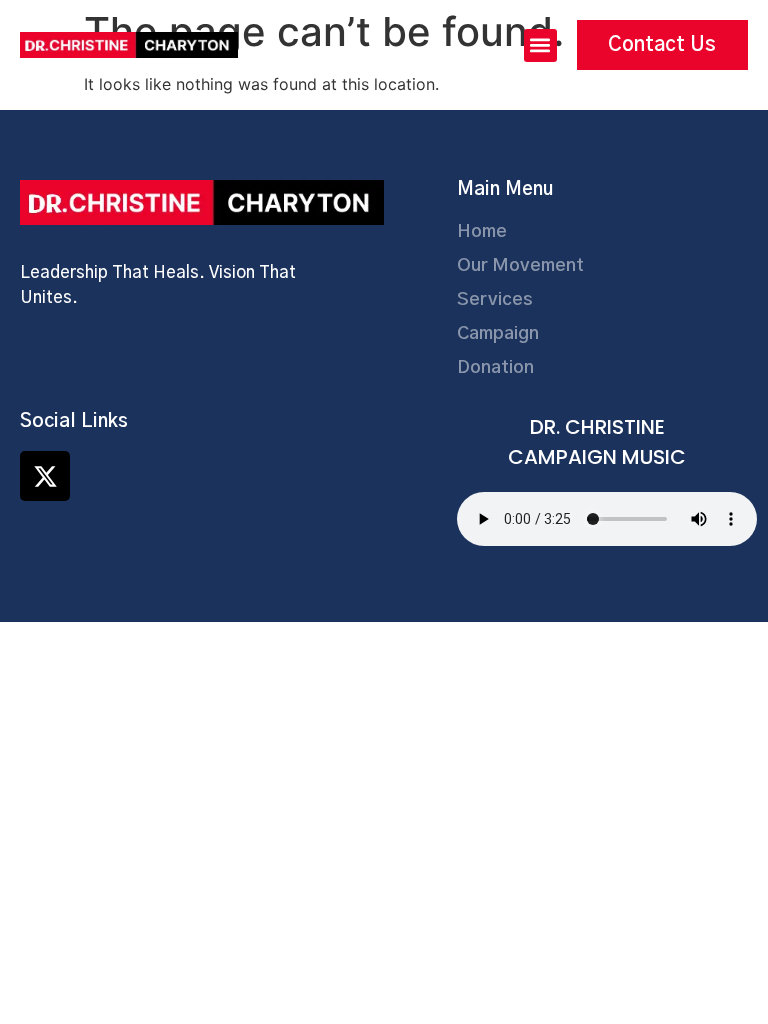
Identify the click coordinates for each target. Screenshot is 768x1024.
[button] (540, 45)
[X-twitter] (45, 476)
